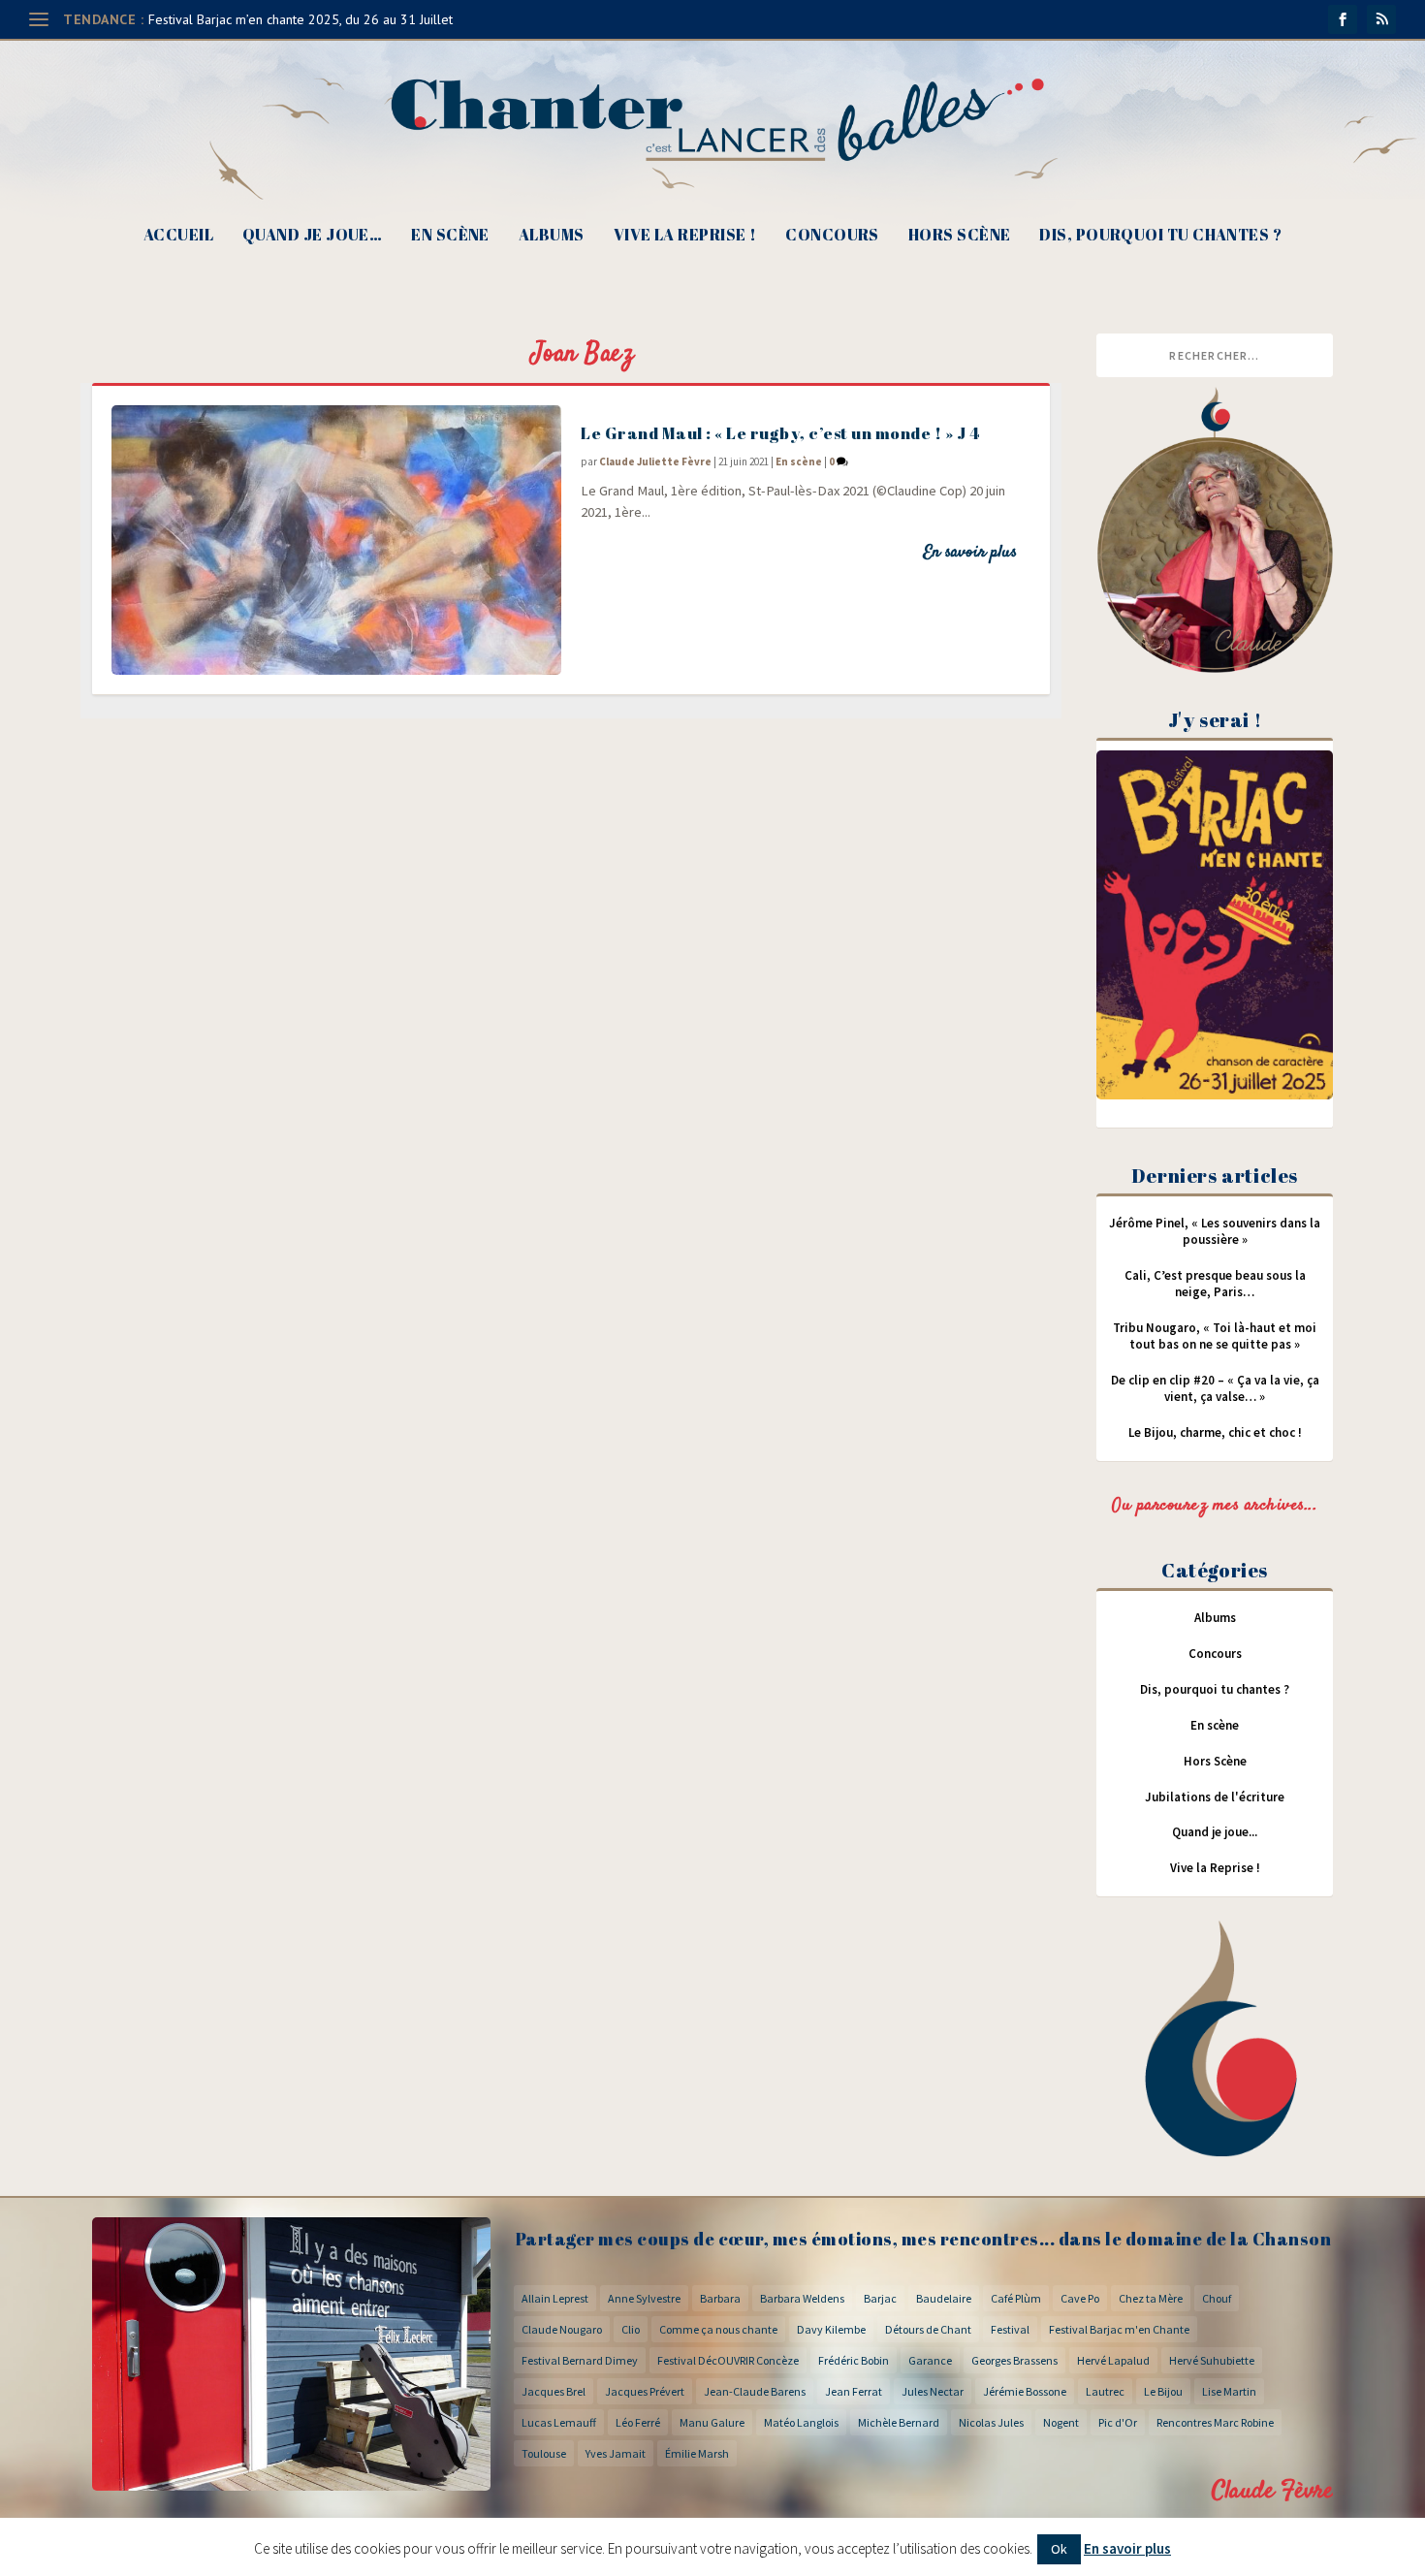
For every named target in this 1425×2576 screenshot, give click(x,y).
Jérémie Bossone (1025, 2391)
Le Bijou (1163, 2391)
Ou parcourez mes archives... (1215, 1506)
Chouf (1217, 2298)
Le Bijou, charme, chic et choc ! (1215, 1432)
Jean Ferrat (854, 2391)
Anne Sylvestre (644, 2298)
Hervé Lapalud (1113, 2360)
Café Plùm (1016, 2298)
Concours (832, 236)
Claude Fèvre (1272, 2491)
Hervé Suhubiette (1212, 2360)
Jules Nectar (933, 2391)
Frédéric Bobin (854, 2360)
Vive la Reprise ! (685, 236)
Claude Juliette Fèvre (655, 461)
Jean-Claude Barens (755, 2391)
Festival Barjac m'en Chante (1119, 2329)
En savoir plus (970, 553)
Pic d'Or (1118, 2422)
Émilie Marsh (697, 2453)
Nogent (1061, 2422)
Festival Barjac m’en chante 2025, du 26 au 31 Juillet (301, 19)
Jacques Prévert (645, 2391)
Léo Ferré (638, 2422)
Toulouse (544, 2453)
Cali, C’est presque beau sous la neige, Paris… (1215, 1284)
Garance (930, 2360)
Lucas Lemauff (559, 2422)
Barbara (720, 2298)
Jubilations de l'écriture (1215, 1797)
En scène (450, 236)
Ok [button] (1059, 2549)
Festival (1010, 2329)
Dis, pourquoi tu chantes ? (1160, 236)
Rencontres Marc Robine (1215, 2422)
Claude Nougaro (562, 2329)
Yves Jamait (616, 2453)
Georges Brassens (1014, 2360)
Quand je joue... (1215, 1832)
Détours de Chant (928, 2329)
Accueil (178, 236)
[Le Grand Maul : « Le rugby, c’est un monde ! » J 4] (336, 540)
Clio (631, 2329)
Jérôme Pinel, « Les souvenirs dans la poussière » (1215, 1231)
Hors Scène (960, 236)
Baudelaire (944, 2298)
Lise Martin (1229, 2391)
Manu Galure (712, 2422)
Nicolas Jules (991, 2422)
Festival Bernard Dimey (580, 2360)
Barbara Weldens (802, 2298)
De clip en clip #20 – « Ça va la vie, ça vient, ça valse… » (1215, 1388)
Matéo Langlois (801, 2422)
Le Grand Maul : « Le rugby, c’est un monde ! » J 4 (780, 433)
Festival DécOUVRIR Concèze (728, 2360)
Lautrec (1105, 2391)
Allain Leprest (555, 2298)
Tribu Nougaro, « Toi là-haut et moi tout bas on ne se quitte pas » (1215, 1336)
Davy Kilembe (831, 2329)
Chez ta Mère (1151, 2298)
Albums (552, 236)
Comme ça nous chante (718, 2329)
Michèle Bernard (899, 2422)
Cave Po (1080, 2298)
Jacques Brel (554, 2391)
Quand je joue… (312, 236)
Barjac (880, 2298)
